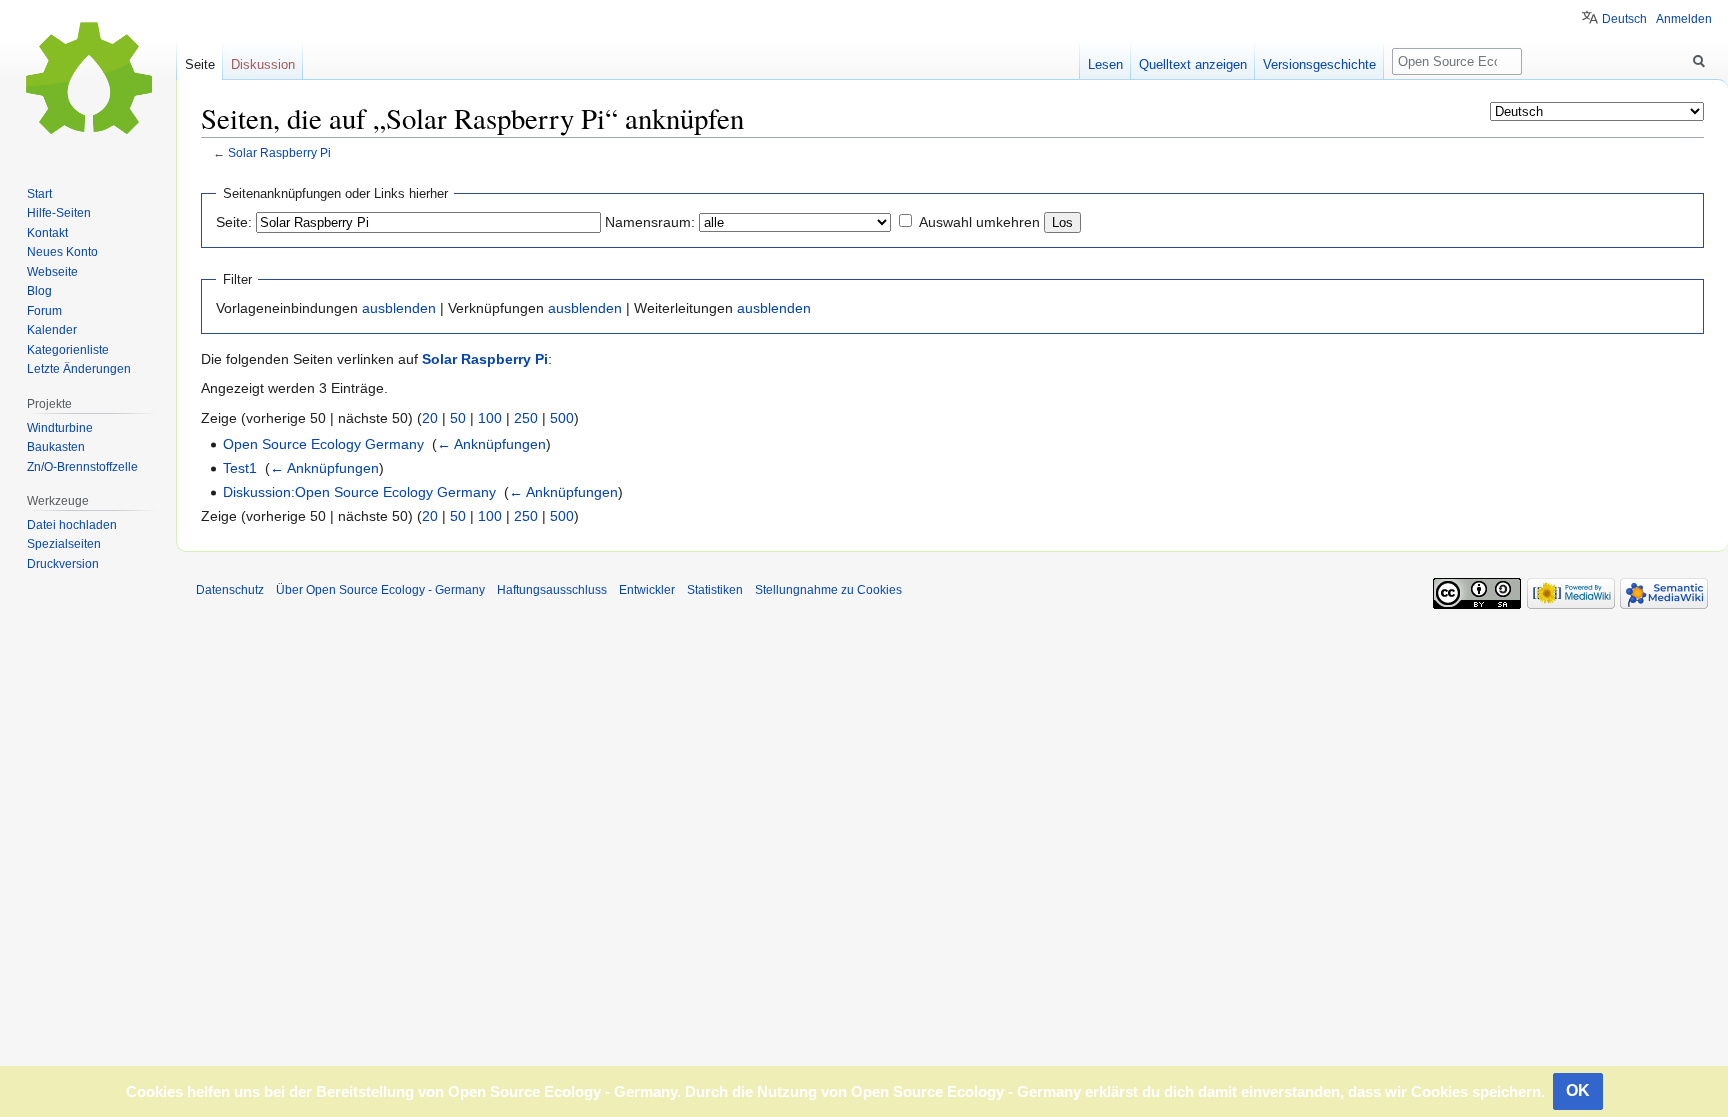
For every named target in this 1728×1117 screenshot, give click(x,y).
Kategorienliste (68, 350)
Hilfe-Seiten (59, 213)
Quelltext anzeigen (1193, 64)
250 (526, 418)
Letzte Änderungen (79, 369)
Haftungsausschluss (552, 590)
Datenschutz (230, 590)
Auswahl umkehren (979, 222)
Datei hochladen (72, 525)
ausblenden (399, 308)
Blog (39, 291)
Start (39, 194)
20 (430, 418)
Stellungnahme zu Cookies (828, 590)
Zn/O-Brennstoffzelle (82, 467)
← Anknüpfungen (491, 444)
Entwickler (647, 590)
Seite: (234, 222)
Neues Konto (62, 252)
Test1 (240, 468)
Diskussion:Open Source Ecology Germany (359, 492)
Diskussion (263, 64)
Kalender (52, 330)
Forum (44, 311)
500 (562, 418)
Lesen (1105, 64)
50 (458, 418)
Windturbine (60, 428)
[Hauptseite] (88, 80)
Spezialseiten (64, 544)
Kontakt (47, 233)
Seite (200, 64)
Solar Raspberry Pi (279, 152)
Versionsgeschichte (1319, 64)
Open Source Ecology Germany (323, 444)
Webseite (52, 272)
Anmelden (1684, 19)
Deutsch (1624, 19)
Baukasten (56, 447)
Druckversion (63, 564)
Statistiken (715, 590)
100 (490, 418)
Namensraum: (650, 222)
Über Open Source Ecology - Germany (380, 590)
